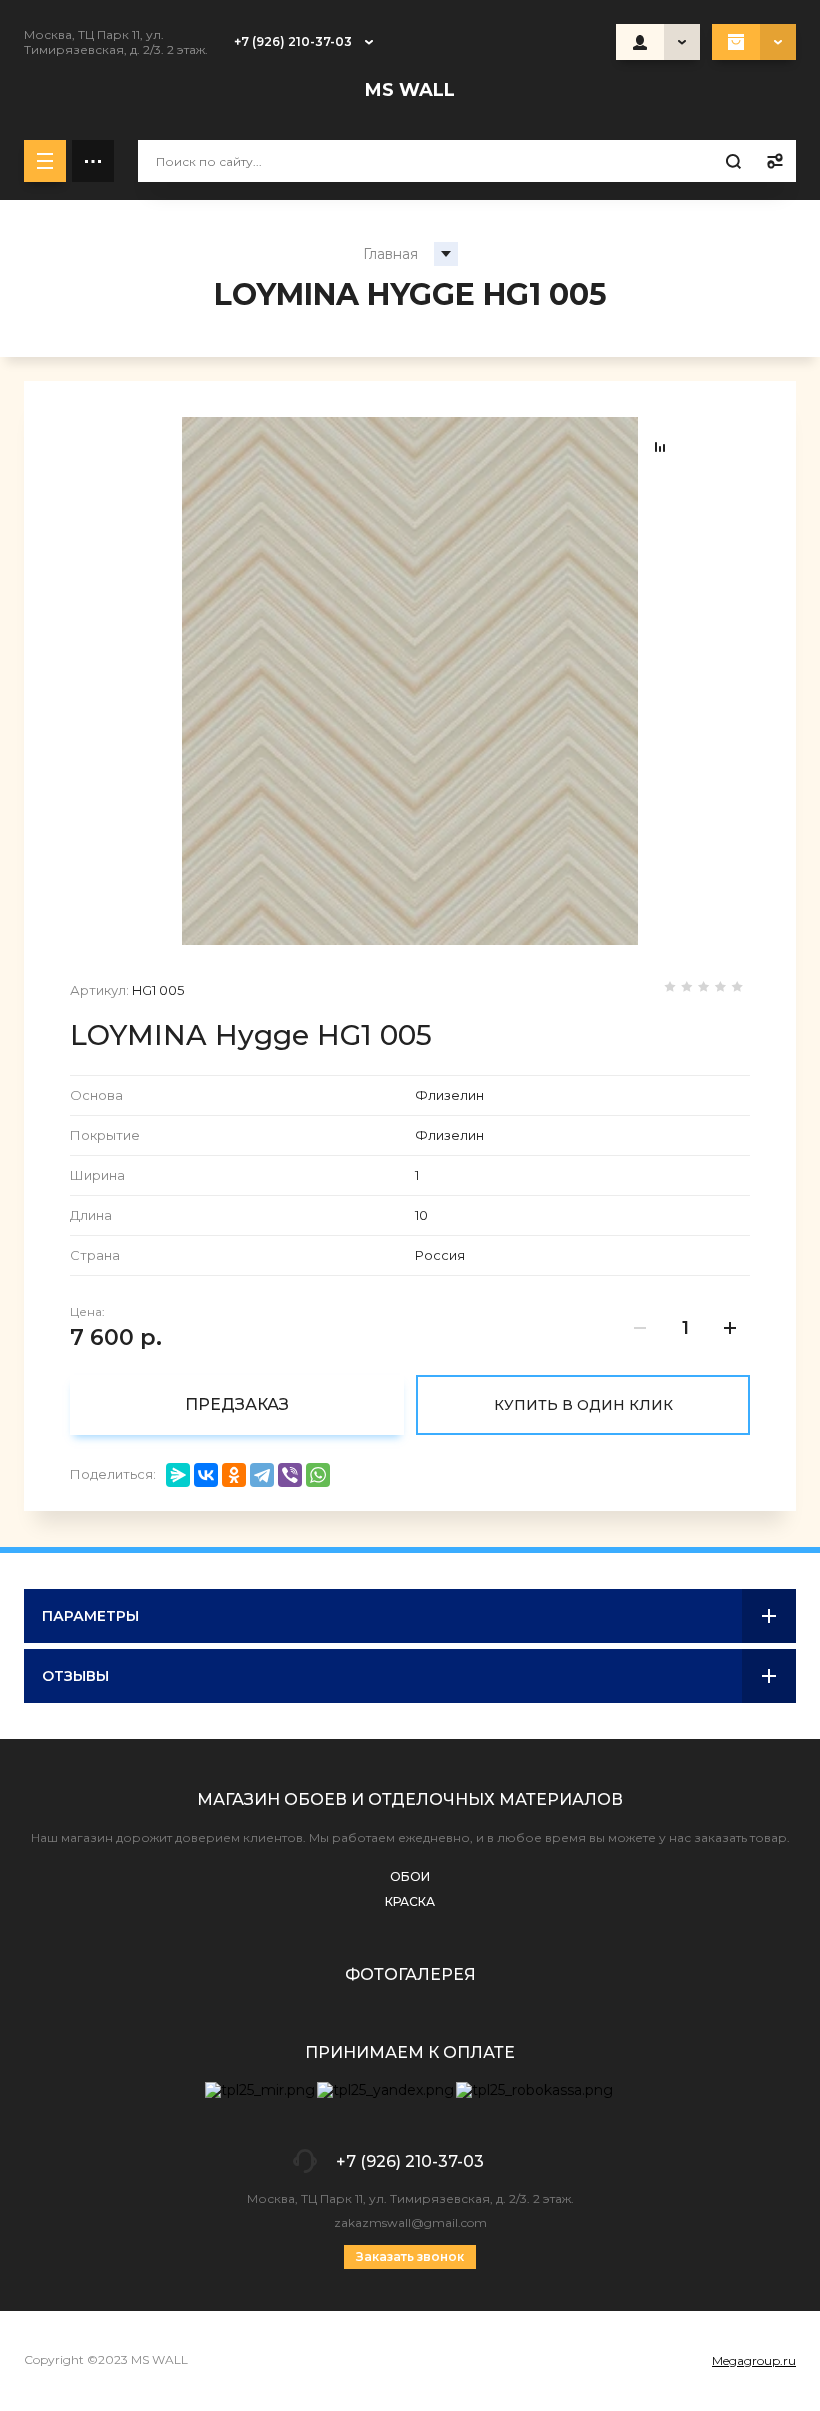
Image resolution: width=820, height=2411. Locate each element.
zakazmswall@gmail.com (410, 2222)
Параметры (90, 1616)
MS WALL (410, 90)
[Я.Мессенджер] (178, 1475)
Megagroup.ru (754, 2360)
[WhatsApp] (318, 1475)
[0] (754, 42)
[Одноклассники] (234, 1475)
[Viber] (290, 1475)
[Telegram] (262, 1475)
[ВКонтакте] (206, 1475)
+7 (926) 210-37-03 (293, 41)
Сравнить (660, 447)
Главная (390, 254)
